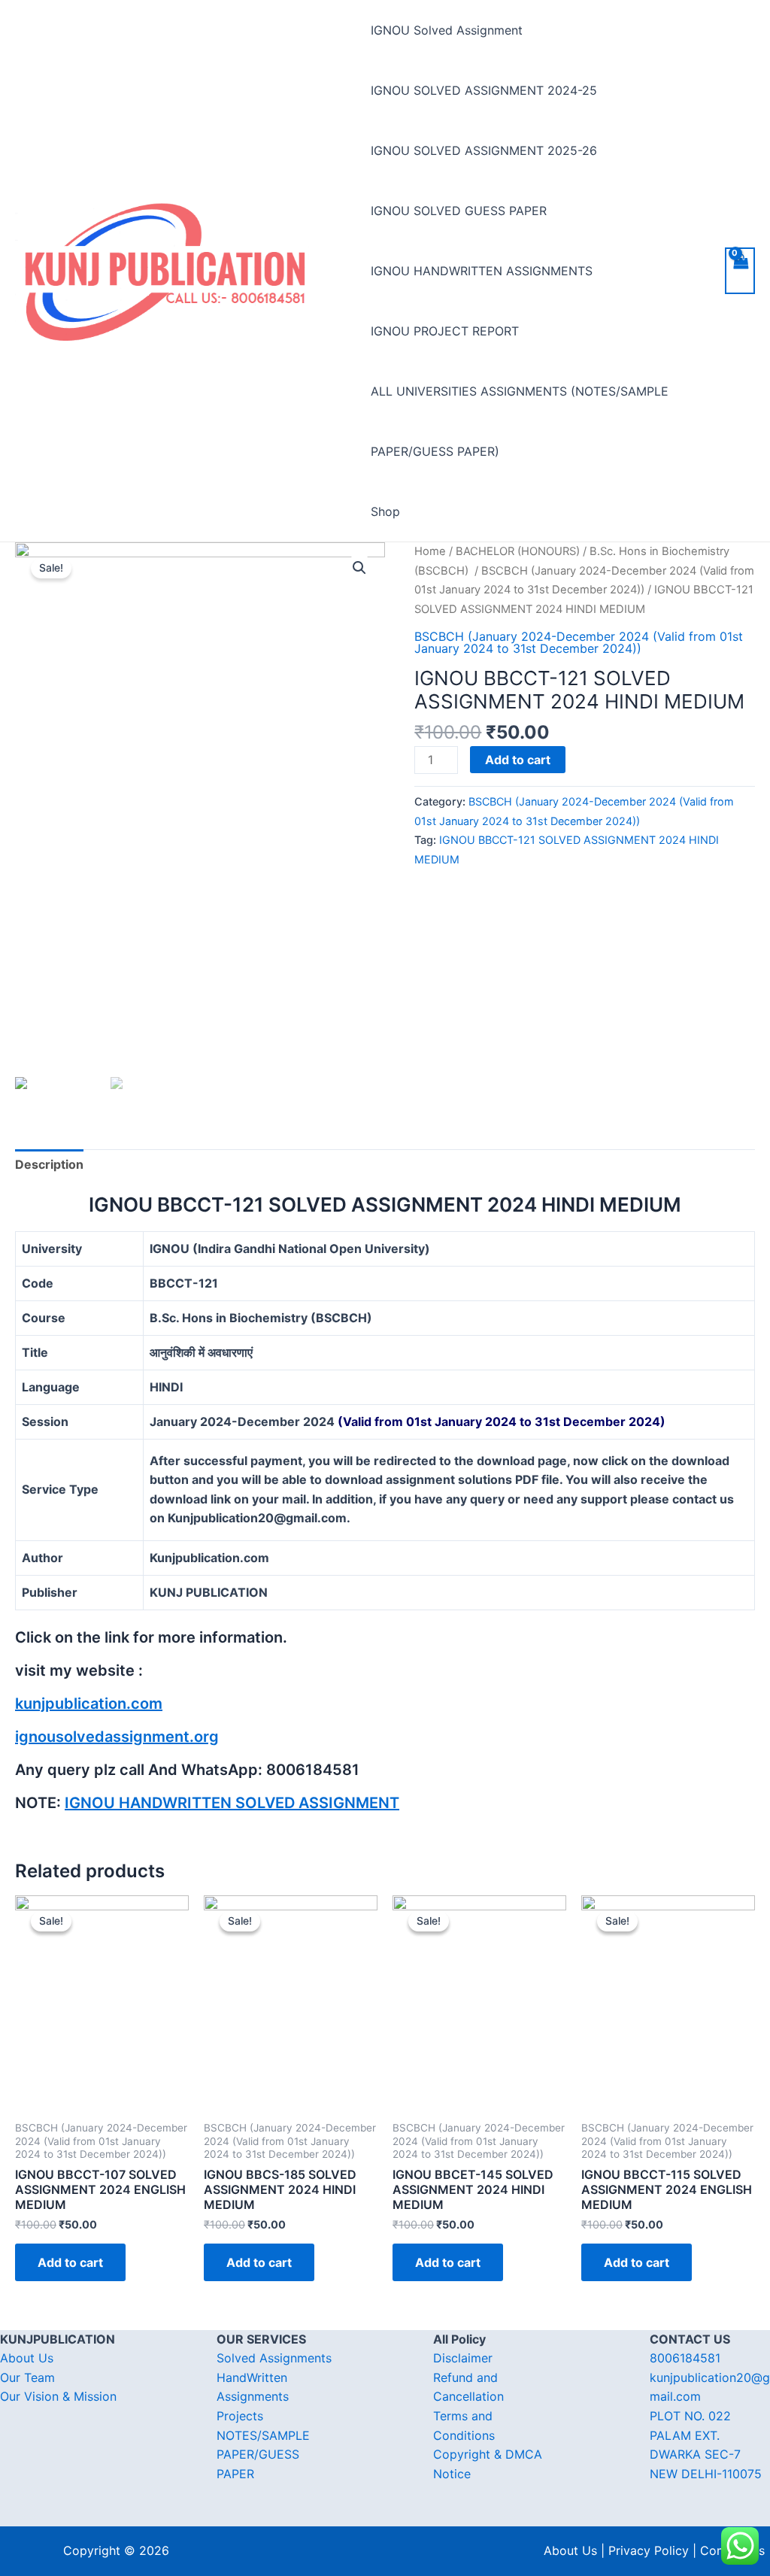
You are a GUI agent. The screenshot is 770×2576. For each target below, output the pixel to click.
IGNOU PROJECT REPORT (445, 331)
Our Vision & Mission (58, 2396)
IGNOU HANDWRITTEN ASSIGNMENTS (482, 271)
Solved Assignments (274, 2358)
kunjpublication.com (89, 1704)
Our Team (27, 2377)
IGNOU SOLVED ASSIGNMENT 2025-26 (484, 150)
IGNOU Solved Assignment (447, 30)
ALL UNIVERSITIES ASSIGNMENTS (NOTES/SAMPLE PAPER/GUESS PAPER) (520, 421)
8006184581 (685, 2358)
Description (49, 1164)
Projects (240, 2416)
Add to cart (518, 760)
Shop (385, 511)
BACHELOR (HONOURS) (518, 551)
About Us (27, 2358)
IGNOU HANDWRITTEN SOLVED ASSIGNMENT (232, 1803)
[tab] (49, 1165)
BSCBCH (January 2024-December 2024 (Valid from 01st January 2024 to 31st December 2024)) (579, 642)
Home (430, 551)
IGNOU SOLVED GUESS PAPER (459, 211)
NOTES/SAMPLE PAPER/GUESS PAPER (263, 2455)
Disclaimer (463, 2358)
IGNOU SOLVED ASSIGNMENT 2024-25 (484, 90)
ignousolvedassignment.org (117, 1737)
